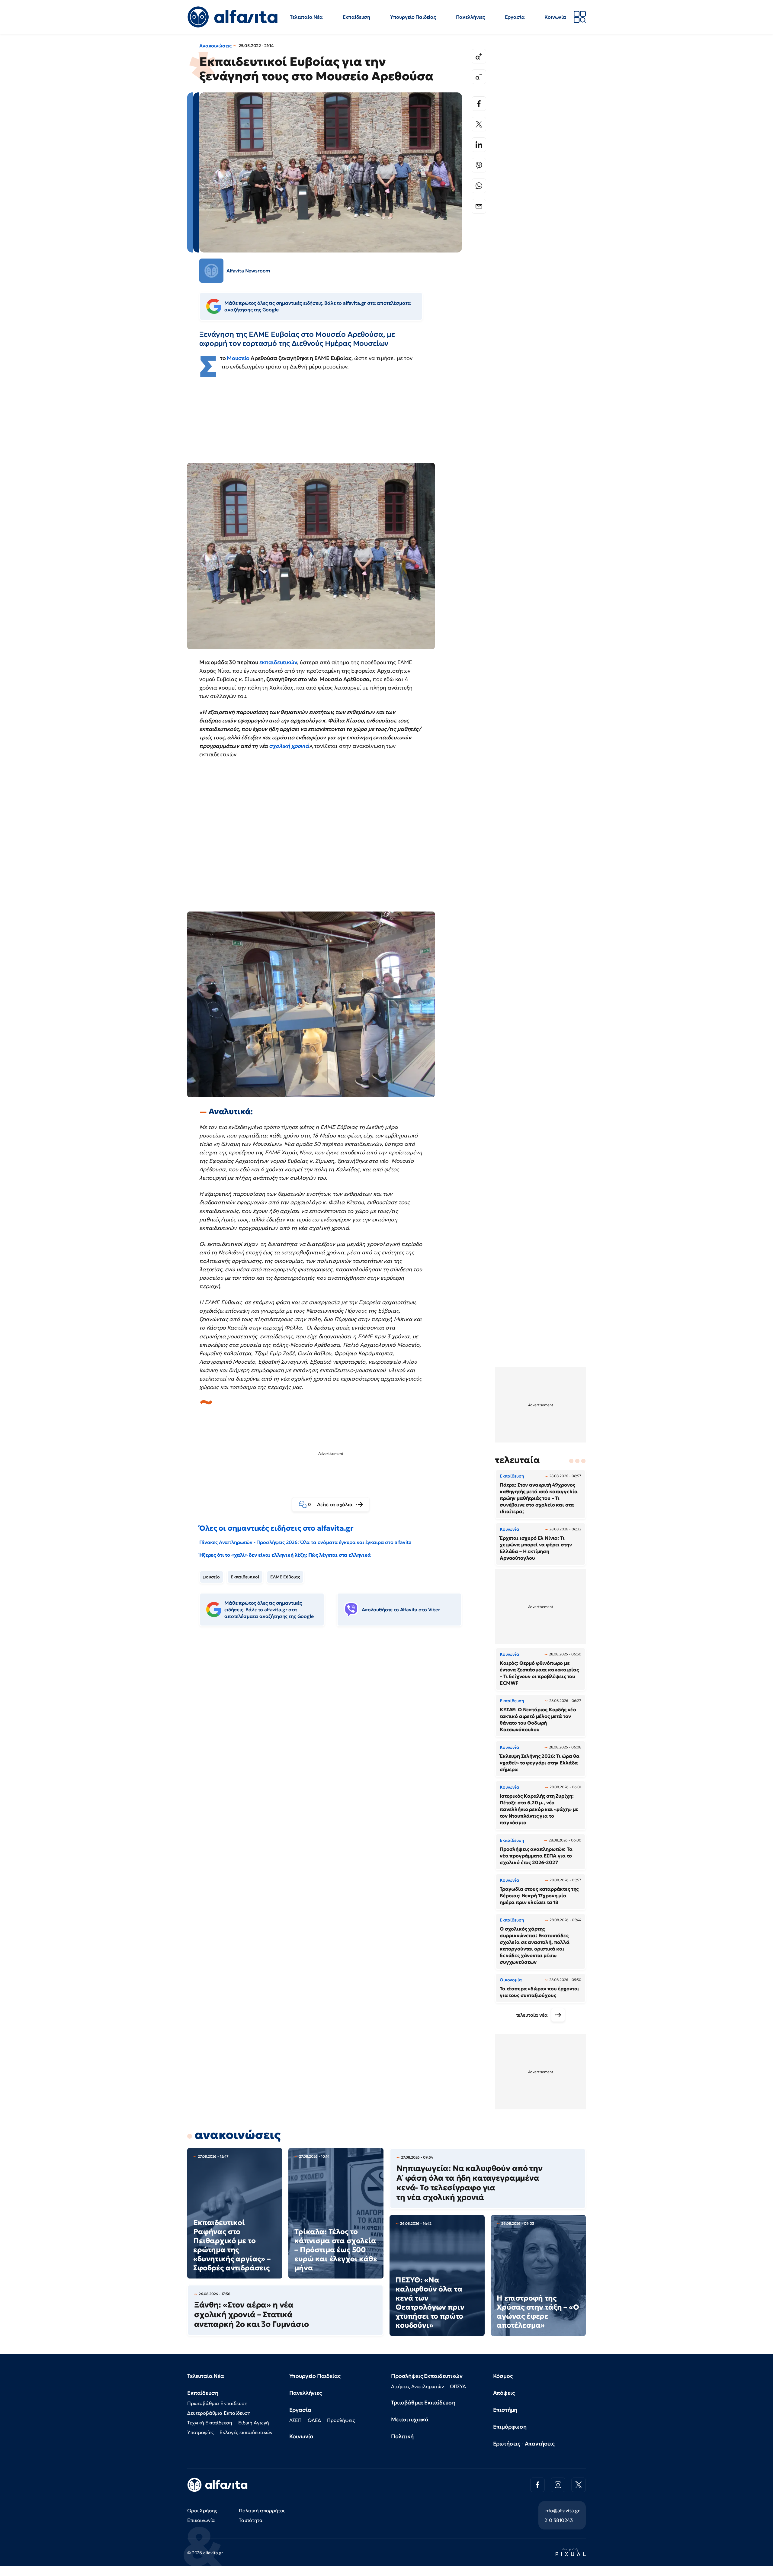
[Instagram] (558, 2485)
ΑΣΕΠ (295, 2420)
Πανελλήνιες (470, 17)
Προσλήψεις (341, 2420)
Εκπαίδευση (356, 17)
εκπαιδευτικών (278, 662)
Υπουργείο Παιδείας (413, 17)
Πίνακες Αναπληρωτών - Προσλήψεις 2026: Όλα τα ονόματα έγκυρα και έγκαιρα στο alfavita (305, 1542)
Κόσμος (503, 2376)
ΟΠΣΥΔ (458, 2386)
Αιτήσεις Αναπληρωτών (417, 2386)
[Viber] (479, 165)
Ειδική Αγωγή (254, 2423)
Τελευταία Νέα (306, 17)
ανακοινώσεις (238, 2135)
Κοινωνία (555, 17)
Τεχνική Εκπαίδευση (210, 2423)
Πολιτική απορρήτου (262, 2510)
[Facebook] (479, 104)
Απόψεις (504, 2393)
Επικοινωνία (201, 2520)
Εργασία (515, 17)
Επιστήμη (505, 2410)
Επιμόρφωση (510, 2427)
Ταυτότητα (251, 2520)
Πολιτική (402, 2436)
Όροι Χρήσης (202, 2510)
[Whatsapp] (479, 186)
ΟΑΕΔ (314, 2420)
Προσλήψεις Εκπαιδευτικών (427, 2376)
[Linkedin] (479, 145)
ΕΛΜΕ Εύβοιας (285, 1577)
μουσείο (212, 1577)
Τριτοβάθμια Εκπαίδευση (423, 2402)
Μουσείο (239, 358)
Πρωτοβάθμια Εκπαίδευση (217, 2403)
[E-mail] (479, 206)
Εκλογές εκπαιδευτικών (246, 2432)
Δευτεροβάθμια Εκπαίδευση (219, 2413)
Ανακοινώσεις (215, 46)
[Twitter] (479, 124)
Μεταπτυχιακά (410, 2419)
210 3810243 (559, 2520)
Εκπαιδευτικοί (245, 1577)
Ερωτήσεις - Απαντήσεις (524, 2444)
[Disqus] (335, 1724)
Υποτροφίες (200, 2432)
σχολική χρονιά (289, 746)
